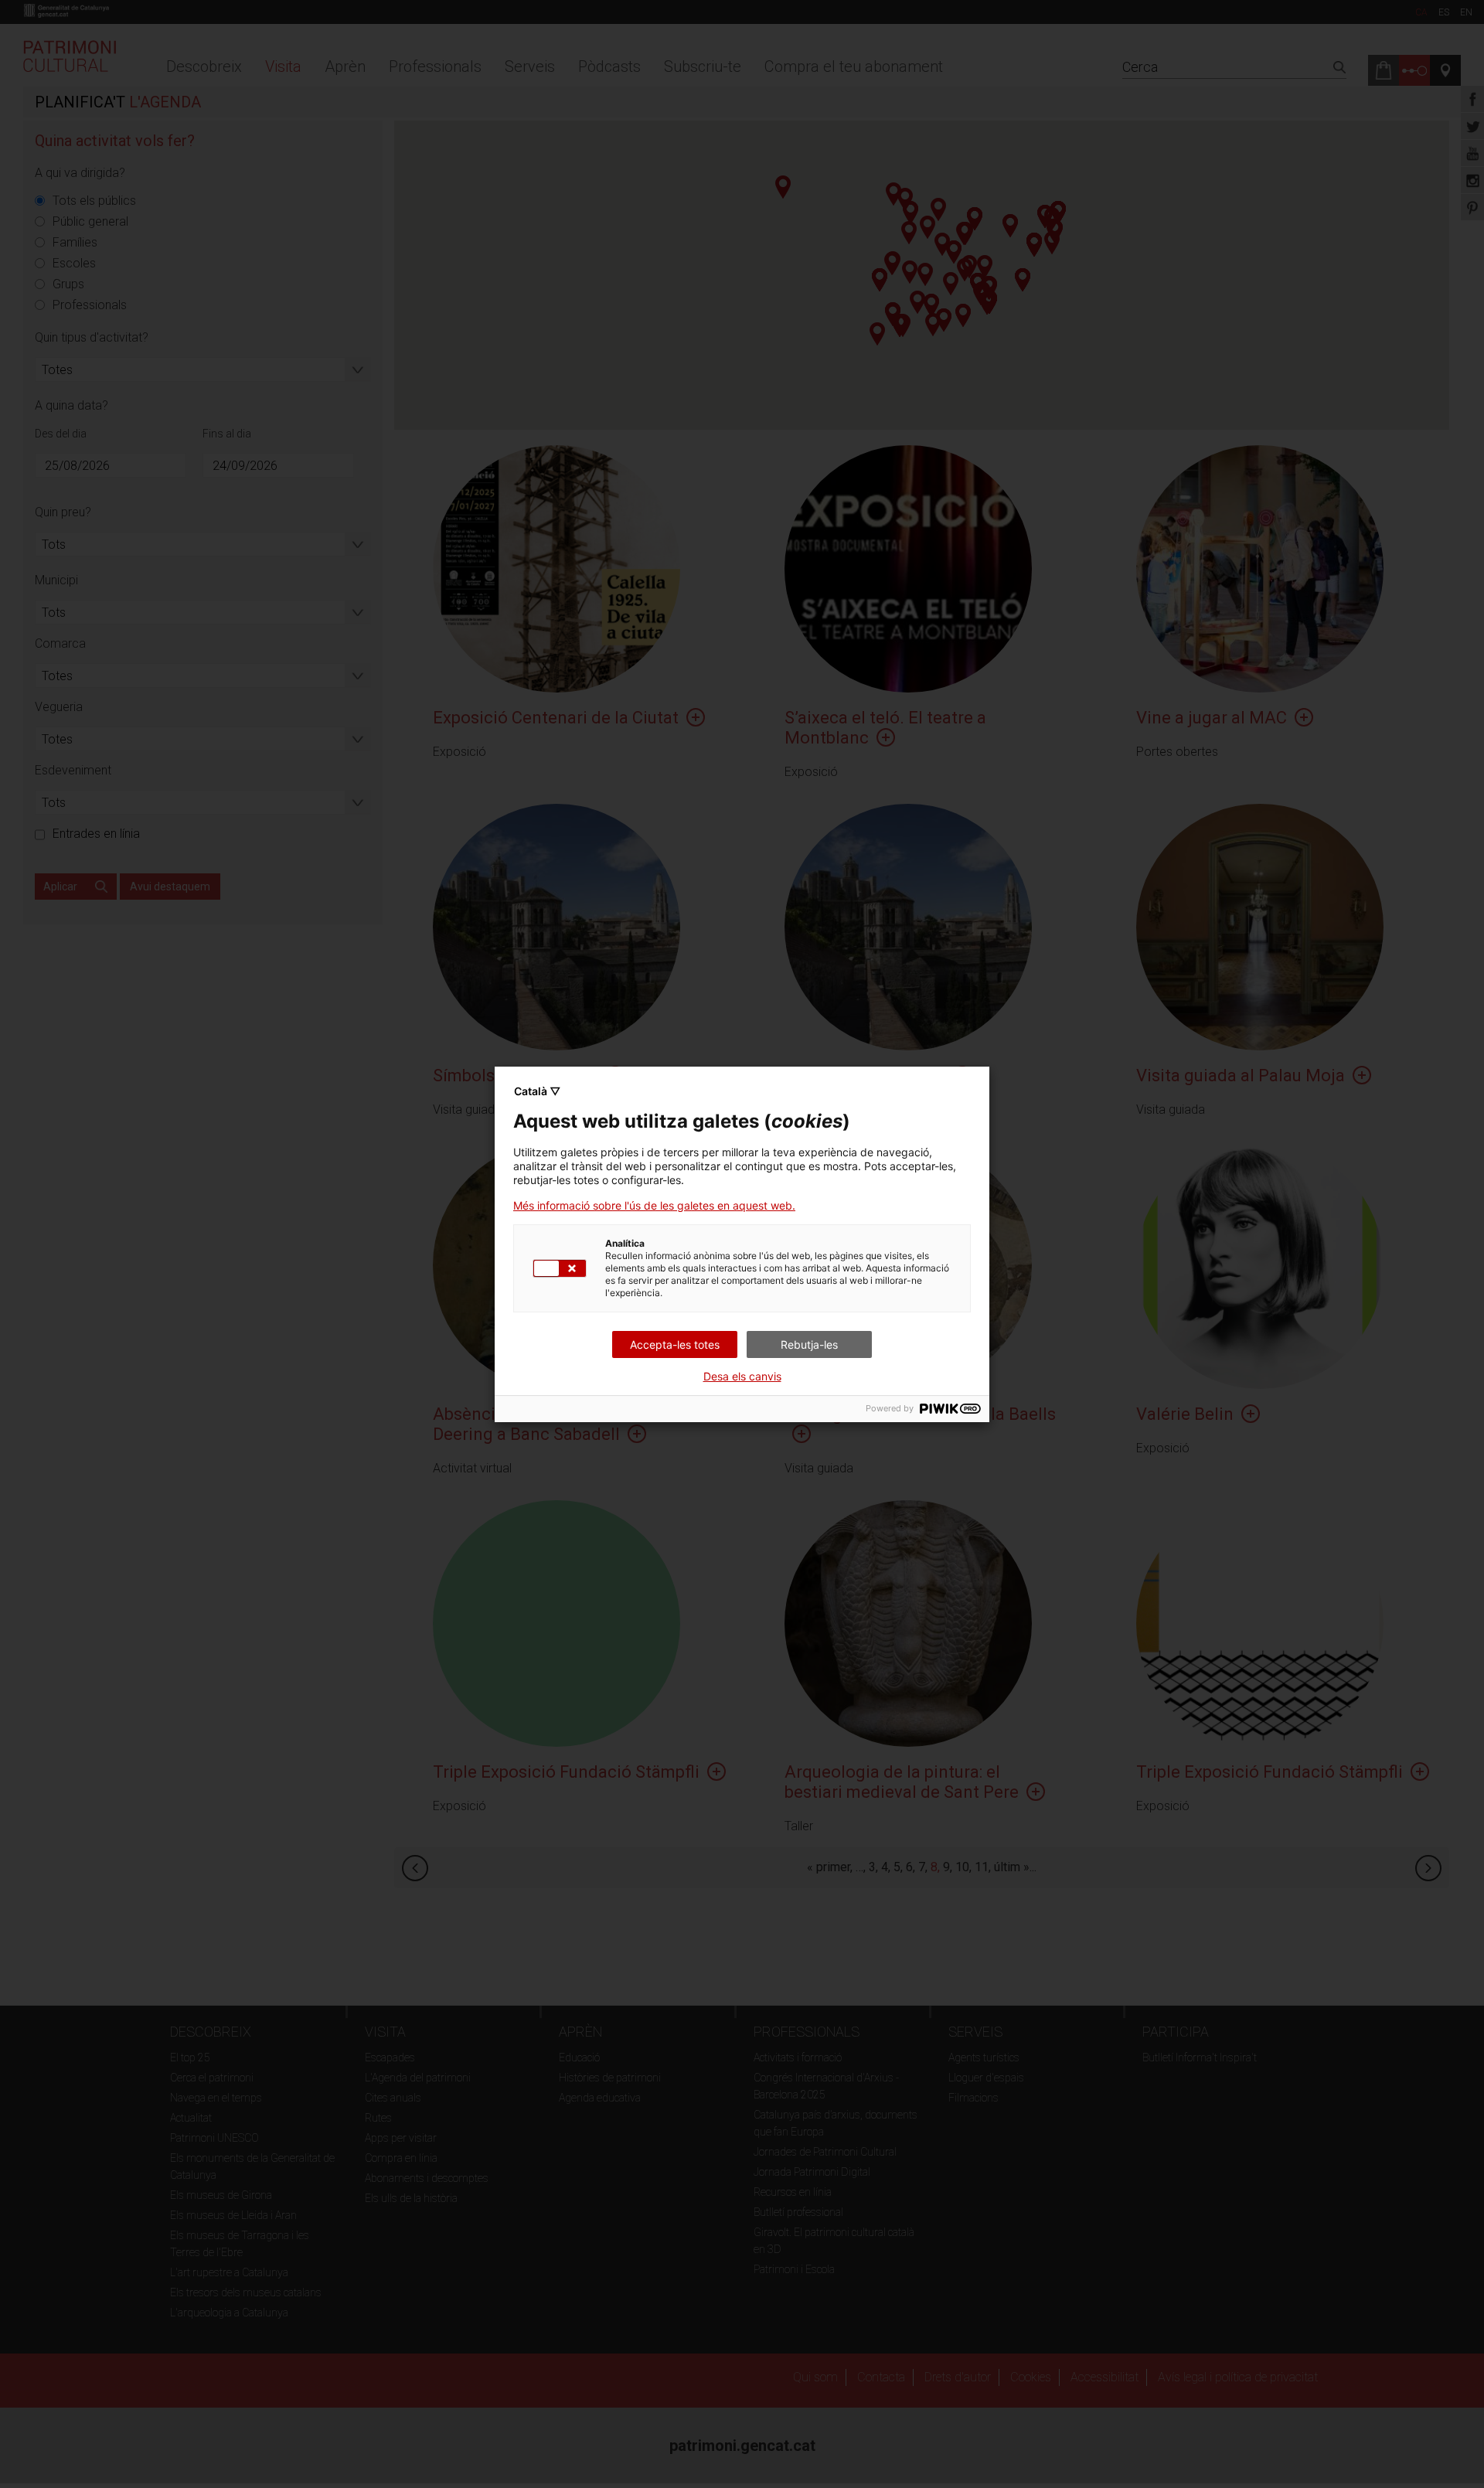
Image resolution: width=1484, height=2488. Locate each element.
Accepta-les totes (675, 1344)
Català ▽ (537, 1091)
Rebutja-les (809, 1344)
